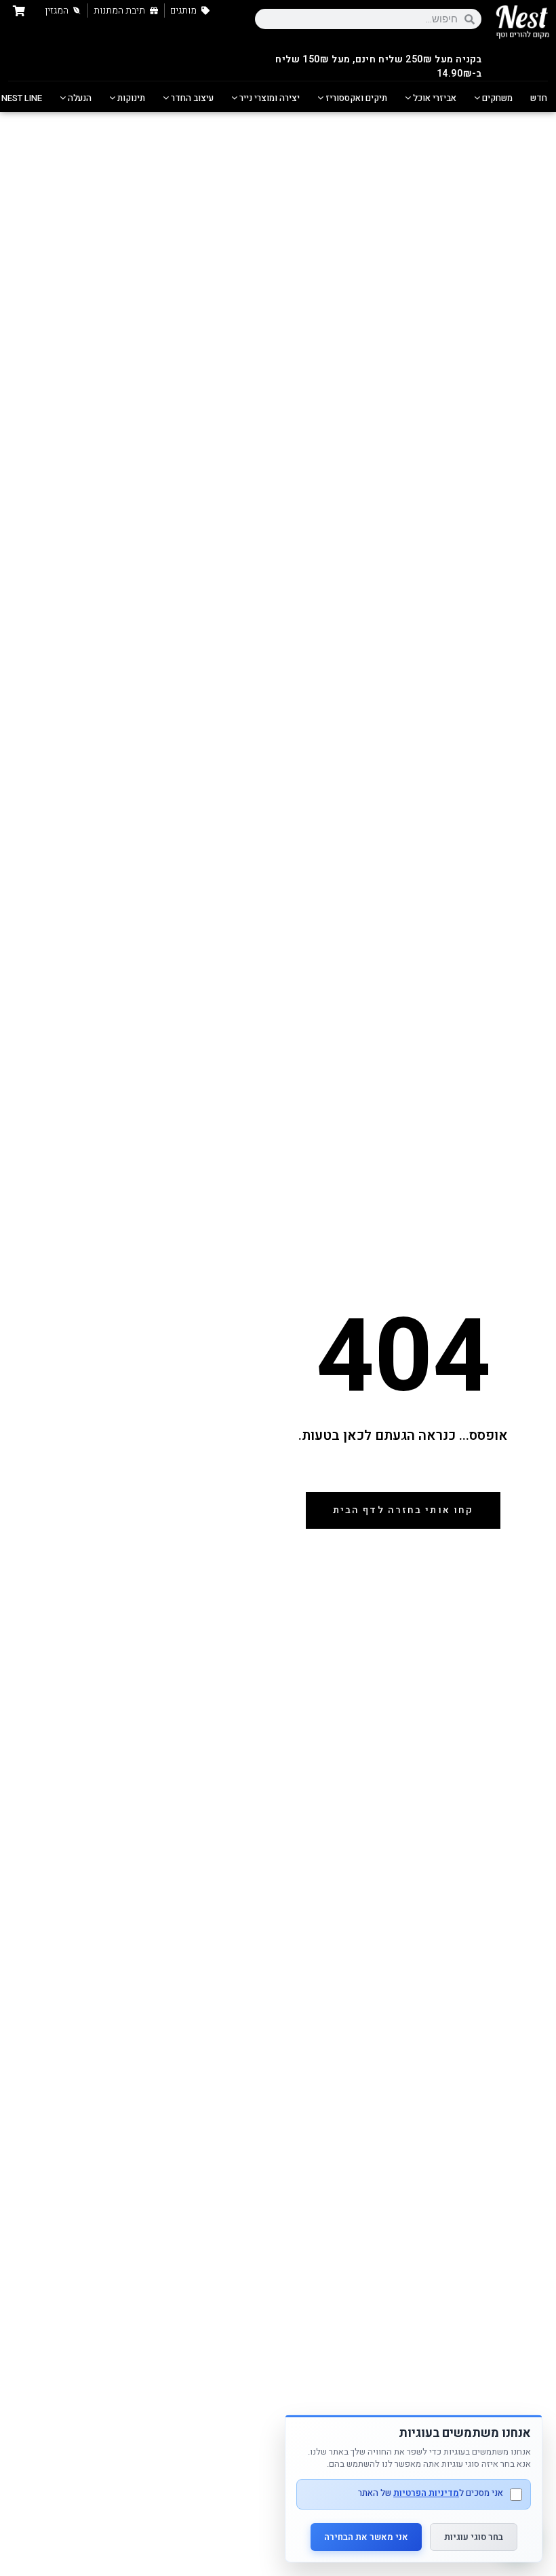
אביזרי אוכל (434, 98)
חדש (539, 98)
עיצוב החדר (191, 98)
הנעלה (79, 98)
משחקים (496, 98)
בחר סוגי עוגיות (474, 2537)
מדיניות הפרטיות (426, 2493)
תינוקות (130, 98)
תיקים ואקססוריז (355, 98)
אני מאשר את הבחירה (366, 2537)
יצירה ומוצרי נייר (269, 98)
